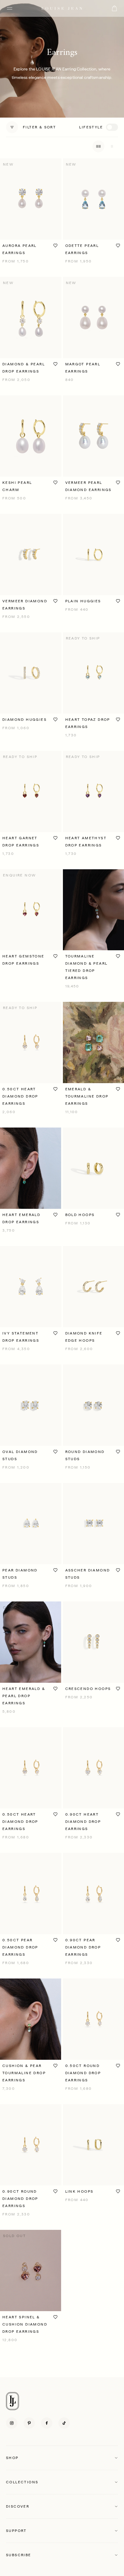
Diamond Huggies (25, 720)
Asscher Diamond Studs (88, 1574)
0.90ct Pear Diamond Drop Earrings (83, 1947)
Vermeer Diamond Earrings (25, 605)
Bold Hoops (80, 1215)
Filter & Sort (39, 127)
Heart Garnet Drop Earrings (21, 842)
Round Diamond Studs (85, 1455)
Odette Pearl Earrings (82, 249)
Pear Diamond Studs (20, 1574)
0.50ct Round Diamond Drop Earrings (83, 2073)
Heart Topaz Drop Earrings (88, 723)
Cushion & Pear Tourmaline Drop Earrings (24, 2073)
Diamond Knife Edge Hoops (84, 1337)
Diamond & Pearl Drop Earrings (24, 368)
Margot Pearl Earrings (83, 368)
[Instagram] (12, 2423)
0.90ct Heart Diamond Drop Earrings (83, 1822)
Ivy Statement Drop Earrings (21, 1337)
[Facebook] (47, 2423)
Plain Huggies (83, 601)
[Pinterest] (29, 2423)
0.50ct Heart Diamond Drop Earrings (20, 1096)
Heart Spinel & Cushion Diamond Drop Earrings (25, 2324)
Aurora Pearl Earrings (20, 249)
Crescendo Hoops (88, 1689)
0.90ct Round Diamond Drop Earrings (20, 2199)
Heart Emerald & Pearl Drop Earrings (24, 1696)
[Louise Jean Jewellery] (62, 8)
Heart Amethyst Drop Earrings (86, 842)
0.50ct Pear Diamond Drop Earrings (20, 1947)
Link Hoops (79, 2191)
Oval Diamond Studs (20, 1455)
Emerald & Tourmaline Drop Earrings (87, 1096)
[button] (62, 2458)
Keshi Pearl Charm (17, 486)
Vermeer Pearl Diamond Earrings (88, 486)
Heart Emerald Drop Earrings (21, 1218)
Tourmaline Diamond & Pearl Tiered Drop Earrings (87, 967)
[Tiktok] (64, 2423)
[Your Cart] (114, 8)
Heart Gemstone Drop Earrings (23, 960)
